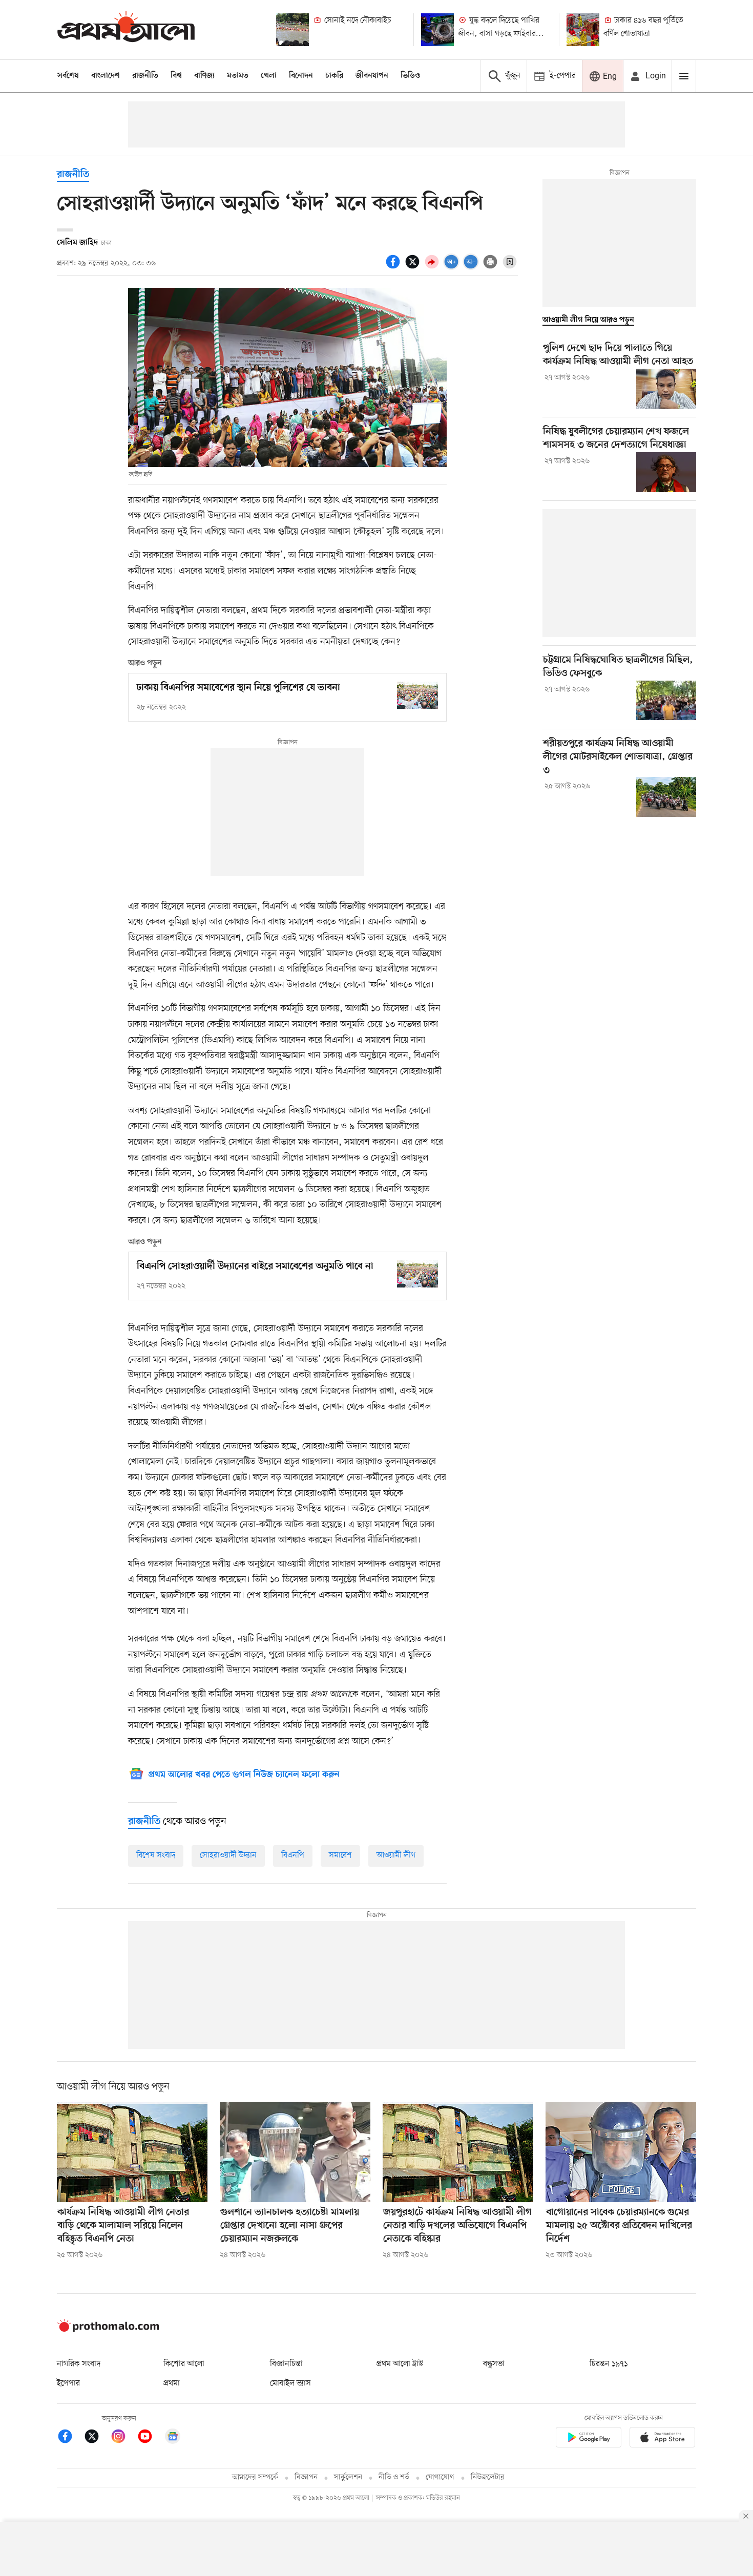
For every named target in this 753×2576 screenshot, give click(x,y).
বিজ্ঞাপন (306, 2477)
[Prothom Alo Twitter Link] (97, 2438)
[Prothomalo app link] (589, 2439)
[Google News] (173, 2438)
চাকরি (334, 76)
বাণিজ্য (204, 76)
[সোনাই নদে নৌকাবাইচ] (292, 30)
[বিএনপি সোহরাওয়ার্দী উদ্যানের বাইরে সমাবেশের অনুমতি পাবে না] (417, 1274)
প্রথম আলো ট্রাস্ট (400, 2364)
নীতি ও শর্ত (394, 2477)
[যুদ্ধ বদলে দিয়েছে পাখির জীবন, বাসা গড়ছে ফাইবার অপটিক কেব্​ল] (437, 30)
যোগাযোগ (440, 2477)
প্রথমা (172, 2383)
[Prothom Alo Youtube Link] (150, 2438)
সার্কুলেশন (348, 2477)
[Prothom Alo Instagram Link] (123, 2438)
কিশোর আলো (184, 2364)
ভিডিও (410, 76)
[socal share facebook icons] (394, 267)
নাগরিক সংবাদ (79, 2364)
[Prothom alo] (126, 29)
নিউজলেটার (488, 2477)
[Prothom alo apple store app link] (662, 2439)
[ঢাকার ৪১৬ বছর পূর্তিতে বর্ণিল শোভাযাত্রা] (583, 30)
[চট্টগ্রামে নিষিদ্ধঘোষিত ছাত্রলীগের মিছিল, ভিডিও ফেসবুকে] (666, 701)
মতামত (238, 76)
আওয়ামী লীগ (396, 1855)
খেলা (269, 76)
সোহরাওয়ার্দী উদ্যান (228, 1855)
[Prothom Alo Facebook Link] (70, 2438)
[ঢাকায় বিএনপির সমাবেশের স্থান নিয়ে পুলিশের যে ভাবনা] (417, 695)
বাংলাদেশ (106, 76)
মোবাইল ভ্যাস (290, 2383)
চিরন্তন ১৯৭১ (609, 2364)
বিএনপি (293, 1855)
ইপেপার (68, 2383)
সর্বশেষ (68, 76)
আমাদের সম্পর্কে (255, 2477)
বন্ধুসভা (494, 2364)
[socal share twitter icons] (414, 267)
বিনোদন (301, 76)
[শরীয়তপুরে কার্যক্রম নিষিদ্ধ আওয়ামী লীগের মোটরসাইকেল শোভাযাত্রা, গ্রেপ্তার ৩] (666, 797)
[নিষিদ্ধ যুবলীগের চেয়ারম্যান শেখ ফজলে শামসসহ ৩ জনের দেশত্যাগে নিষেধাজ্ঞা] (666, 472)
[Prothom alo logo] (108, 2330)
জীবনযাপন (372, 76)
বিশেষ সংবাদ (156, 1855)
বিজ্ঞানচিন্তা (286, 2364)
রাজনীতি (145, 76)
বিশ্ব (176, 76)
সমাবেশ (340, 1855)
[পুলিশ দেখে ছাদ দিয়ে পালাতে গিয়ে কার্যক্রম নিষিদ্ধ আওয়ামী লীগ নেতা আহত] (666, 389)
